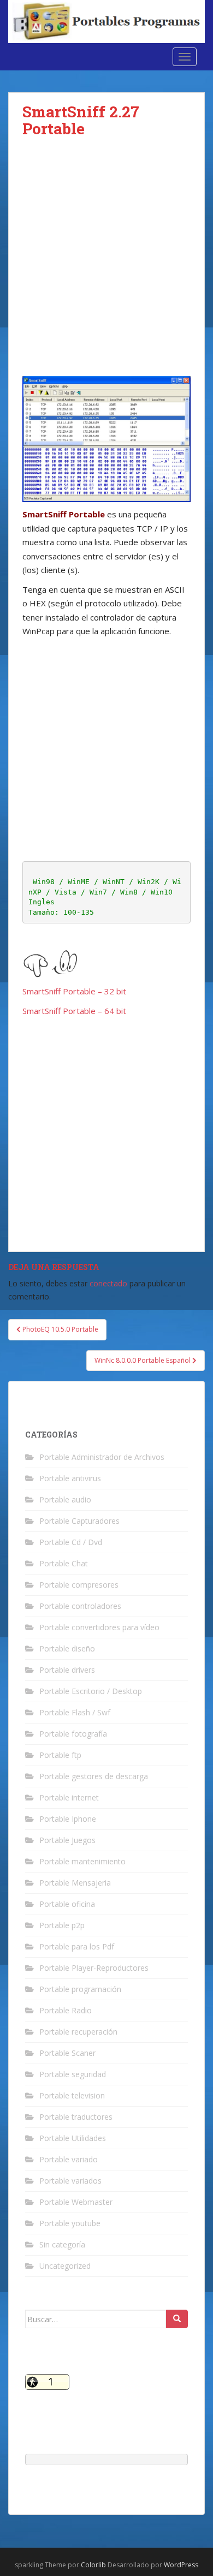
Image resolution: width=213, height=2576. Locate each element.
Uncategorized (65, 2266)
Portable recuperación (78, 2032)
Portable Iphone (68, 1819)
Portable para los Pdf (77, 1946)
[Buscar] (177, 2319)
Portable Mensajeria (75, 1883)
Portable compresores (79, 1585)
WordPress (181, 2565)
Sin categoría (62, 2244)
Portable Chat (64, 1563)
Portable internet (69, 1797)
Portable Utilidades (73, 2138)
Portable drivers (67, 1670)
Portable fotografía (73, 1734)
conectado (108, 1283)
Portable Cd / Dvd (71, 1542)
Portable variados (70, 2181)
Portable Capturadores (79, 1521)
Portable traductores (76, 2117)
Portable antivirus (70, 1478)
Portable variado (69, 2159)
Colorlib (93, 2565)
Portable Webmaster (76, 2202)
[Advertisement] (106, 265)
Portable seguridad (73, 2074)
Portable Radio (66, 2010)
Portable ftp (60, 1755)
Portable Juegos (67, 1840)
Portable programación (80, 1989)
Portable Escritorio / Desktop (91, 1691)
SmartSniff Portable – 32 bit (74, 991)
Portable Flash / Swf (75, 1712)
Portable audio (65, 1499)
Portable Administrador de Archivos (102, 1457)
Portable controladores (80, 1606)
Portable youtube (70, 2223)
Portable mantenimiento (82, 1861)
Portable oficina (67, 1904)
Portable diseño (67, 1648)
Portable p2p (62, 1925)
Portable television (72, 2095)
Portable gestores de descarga (94, 1776)
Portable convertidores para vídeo (99, 1627)
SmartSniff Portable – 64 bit (74, 1011)
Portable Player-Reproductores (94, 1968)
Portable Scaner (67, 2053)
